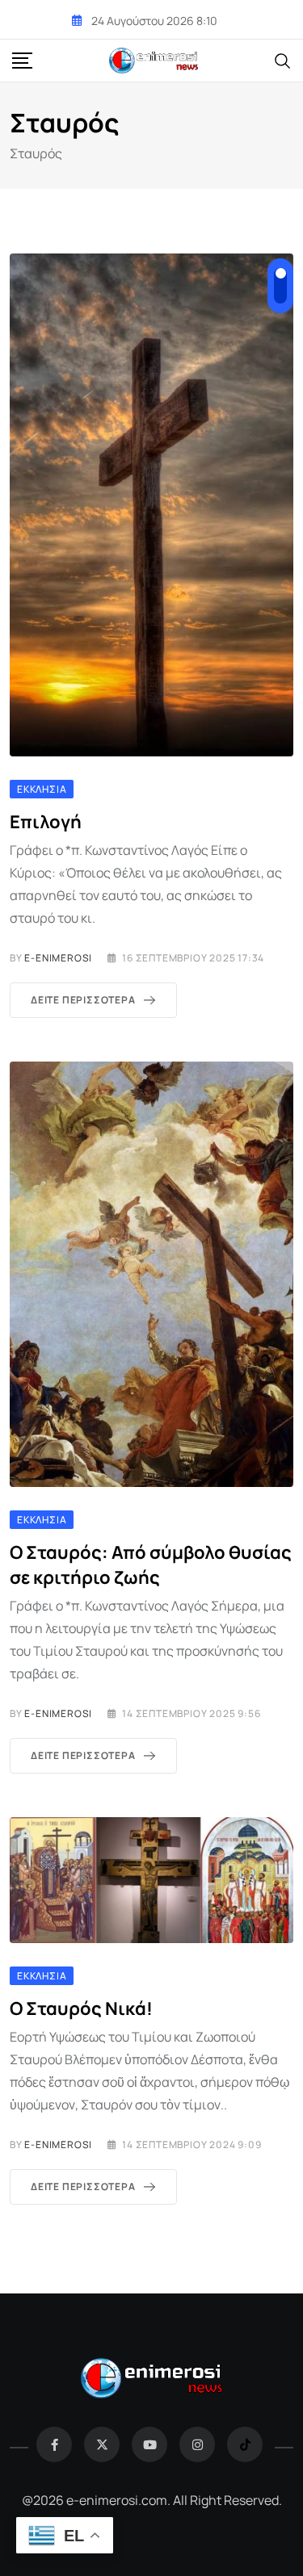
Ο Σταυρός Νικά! (81, 2008)
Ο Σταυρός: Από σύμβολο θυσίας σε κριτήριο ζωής (151, 1565)
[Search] (283, 60)
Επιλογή (46, 822)
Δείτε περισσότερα (83, 1000)
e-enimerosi (58, 958)
